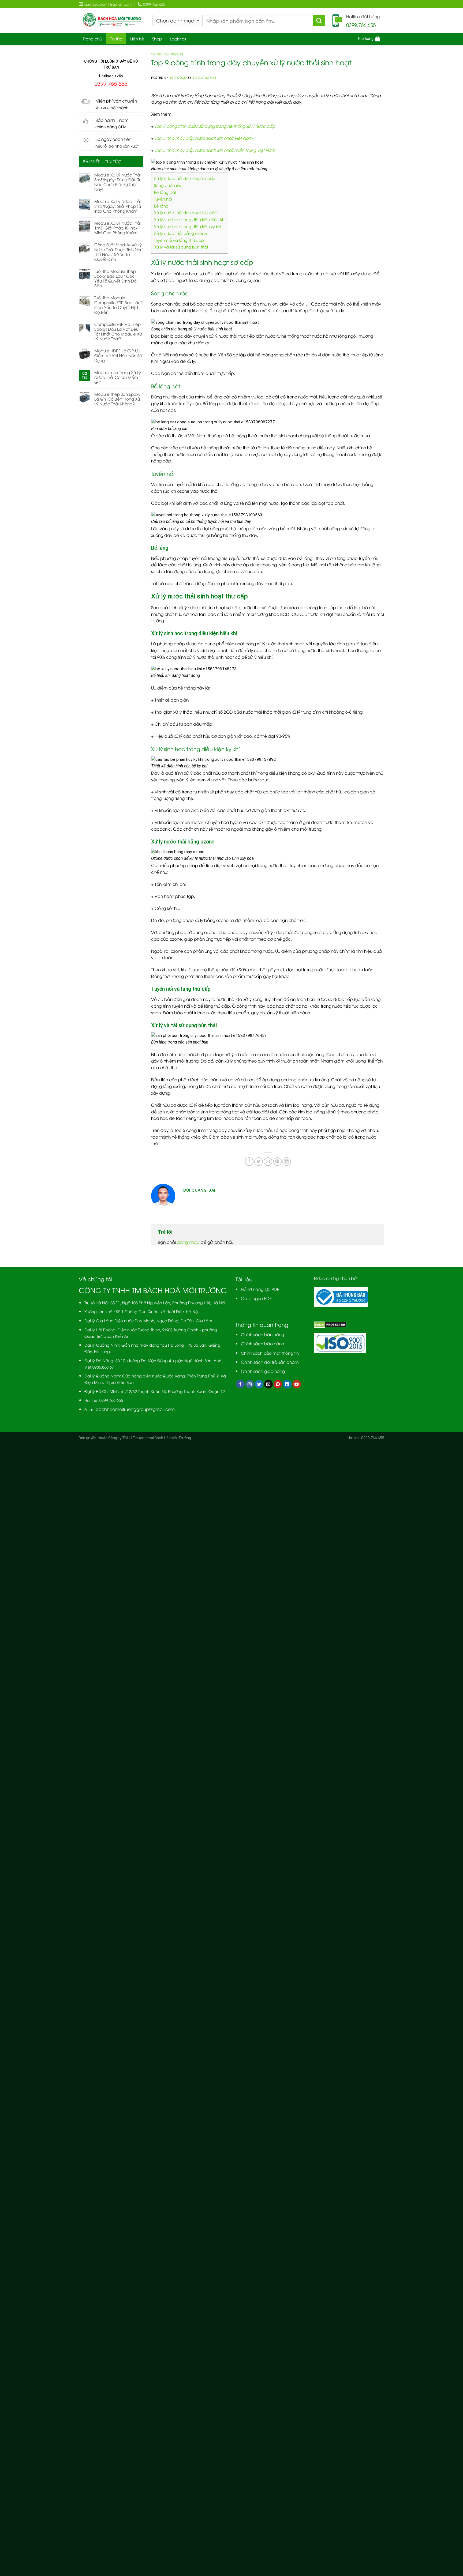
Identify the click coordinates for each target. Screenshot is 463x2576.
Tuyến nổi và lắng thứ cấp (179, 240)
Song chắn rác (168, 185)
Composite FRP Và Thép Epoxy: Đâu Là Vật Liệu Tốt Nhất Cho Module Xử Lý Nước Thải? (118, 331)
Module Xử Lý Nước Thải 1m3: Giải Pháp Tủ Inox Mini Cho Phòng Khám (117, 228)
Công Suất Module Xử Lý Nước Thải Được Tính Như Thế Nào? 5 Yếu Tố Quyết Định (118, 252)
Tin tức (116, 39)
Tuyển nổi (163, 199)
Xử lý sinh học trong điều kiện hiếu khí (190, 219)
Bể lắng (161, 206)
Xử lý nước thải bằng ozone (181, 233)
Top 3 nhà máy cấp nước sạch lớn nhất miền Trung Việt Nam (215, 150)
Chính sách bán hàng (262, 1334)
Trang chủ (92, 39)
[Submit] (319, 21)
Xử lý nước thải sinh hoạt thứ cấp (186, 212)
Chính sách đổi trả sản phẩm (270, 1362)
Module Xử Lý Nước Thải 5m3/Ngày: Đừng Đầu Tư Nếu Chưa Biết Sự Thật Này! (118, 182)
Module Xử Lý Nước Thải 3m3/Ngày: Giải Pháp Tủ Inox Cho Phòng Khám (118, 206)
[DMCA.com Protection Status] (330, 1324)
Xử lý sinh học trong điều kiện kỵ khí (188, 226)
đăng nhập (188, 1242)
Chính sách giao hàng (263, 1371)
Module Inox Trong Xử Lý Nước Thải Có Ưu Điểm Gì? (118, 377)
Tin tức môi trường (167, 54)
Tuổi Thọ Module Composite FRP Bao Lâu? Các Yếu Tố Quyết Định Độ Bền (119, 305)
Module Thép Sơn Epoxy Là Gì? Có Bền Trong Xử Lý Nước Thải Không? (117, 399)
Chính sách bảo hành (262, 1343)
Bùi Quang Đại (204, 77)
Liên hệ (137, 39)
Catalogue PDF (256, 1298)
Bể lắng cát (165, 192)
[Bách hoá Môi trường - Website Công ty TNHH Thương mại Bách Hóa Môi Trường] (112, 20)
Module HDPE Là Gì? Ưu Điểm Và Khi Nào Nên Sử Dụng (118, 355)
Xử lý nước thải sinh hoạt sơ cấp (185, 178)
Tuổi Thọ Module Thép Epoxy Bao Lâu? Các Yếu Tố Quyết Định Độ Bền (115, 278)
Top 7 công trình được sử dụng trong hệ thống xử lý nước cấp (215, 126)
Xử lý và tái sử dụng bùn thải (181, 247)
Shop (157, 39)
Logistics (178, 39)
